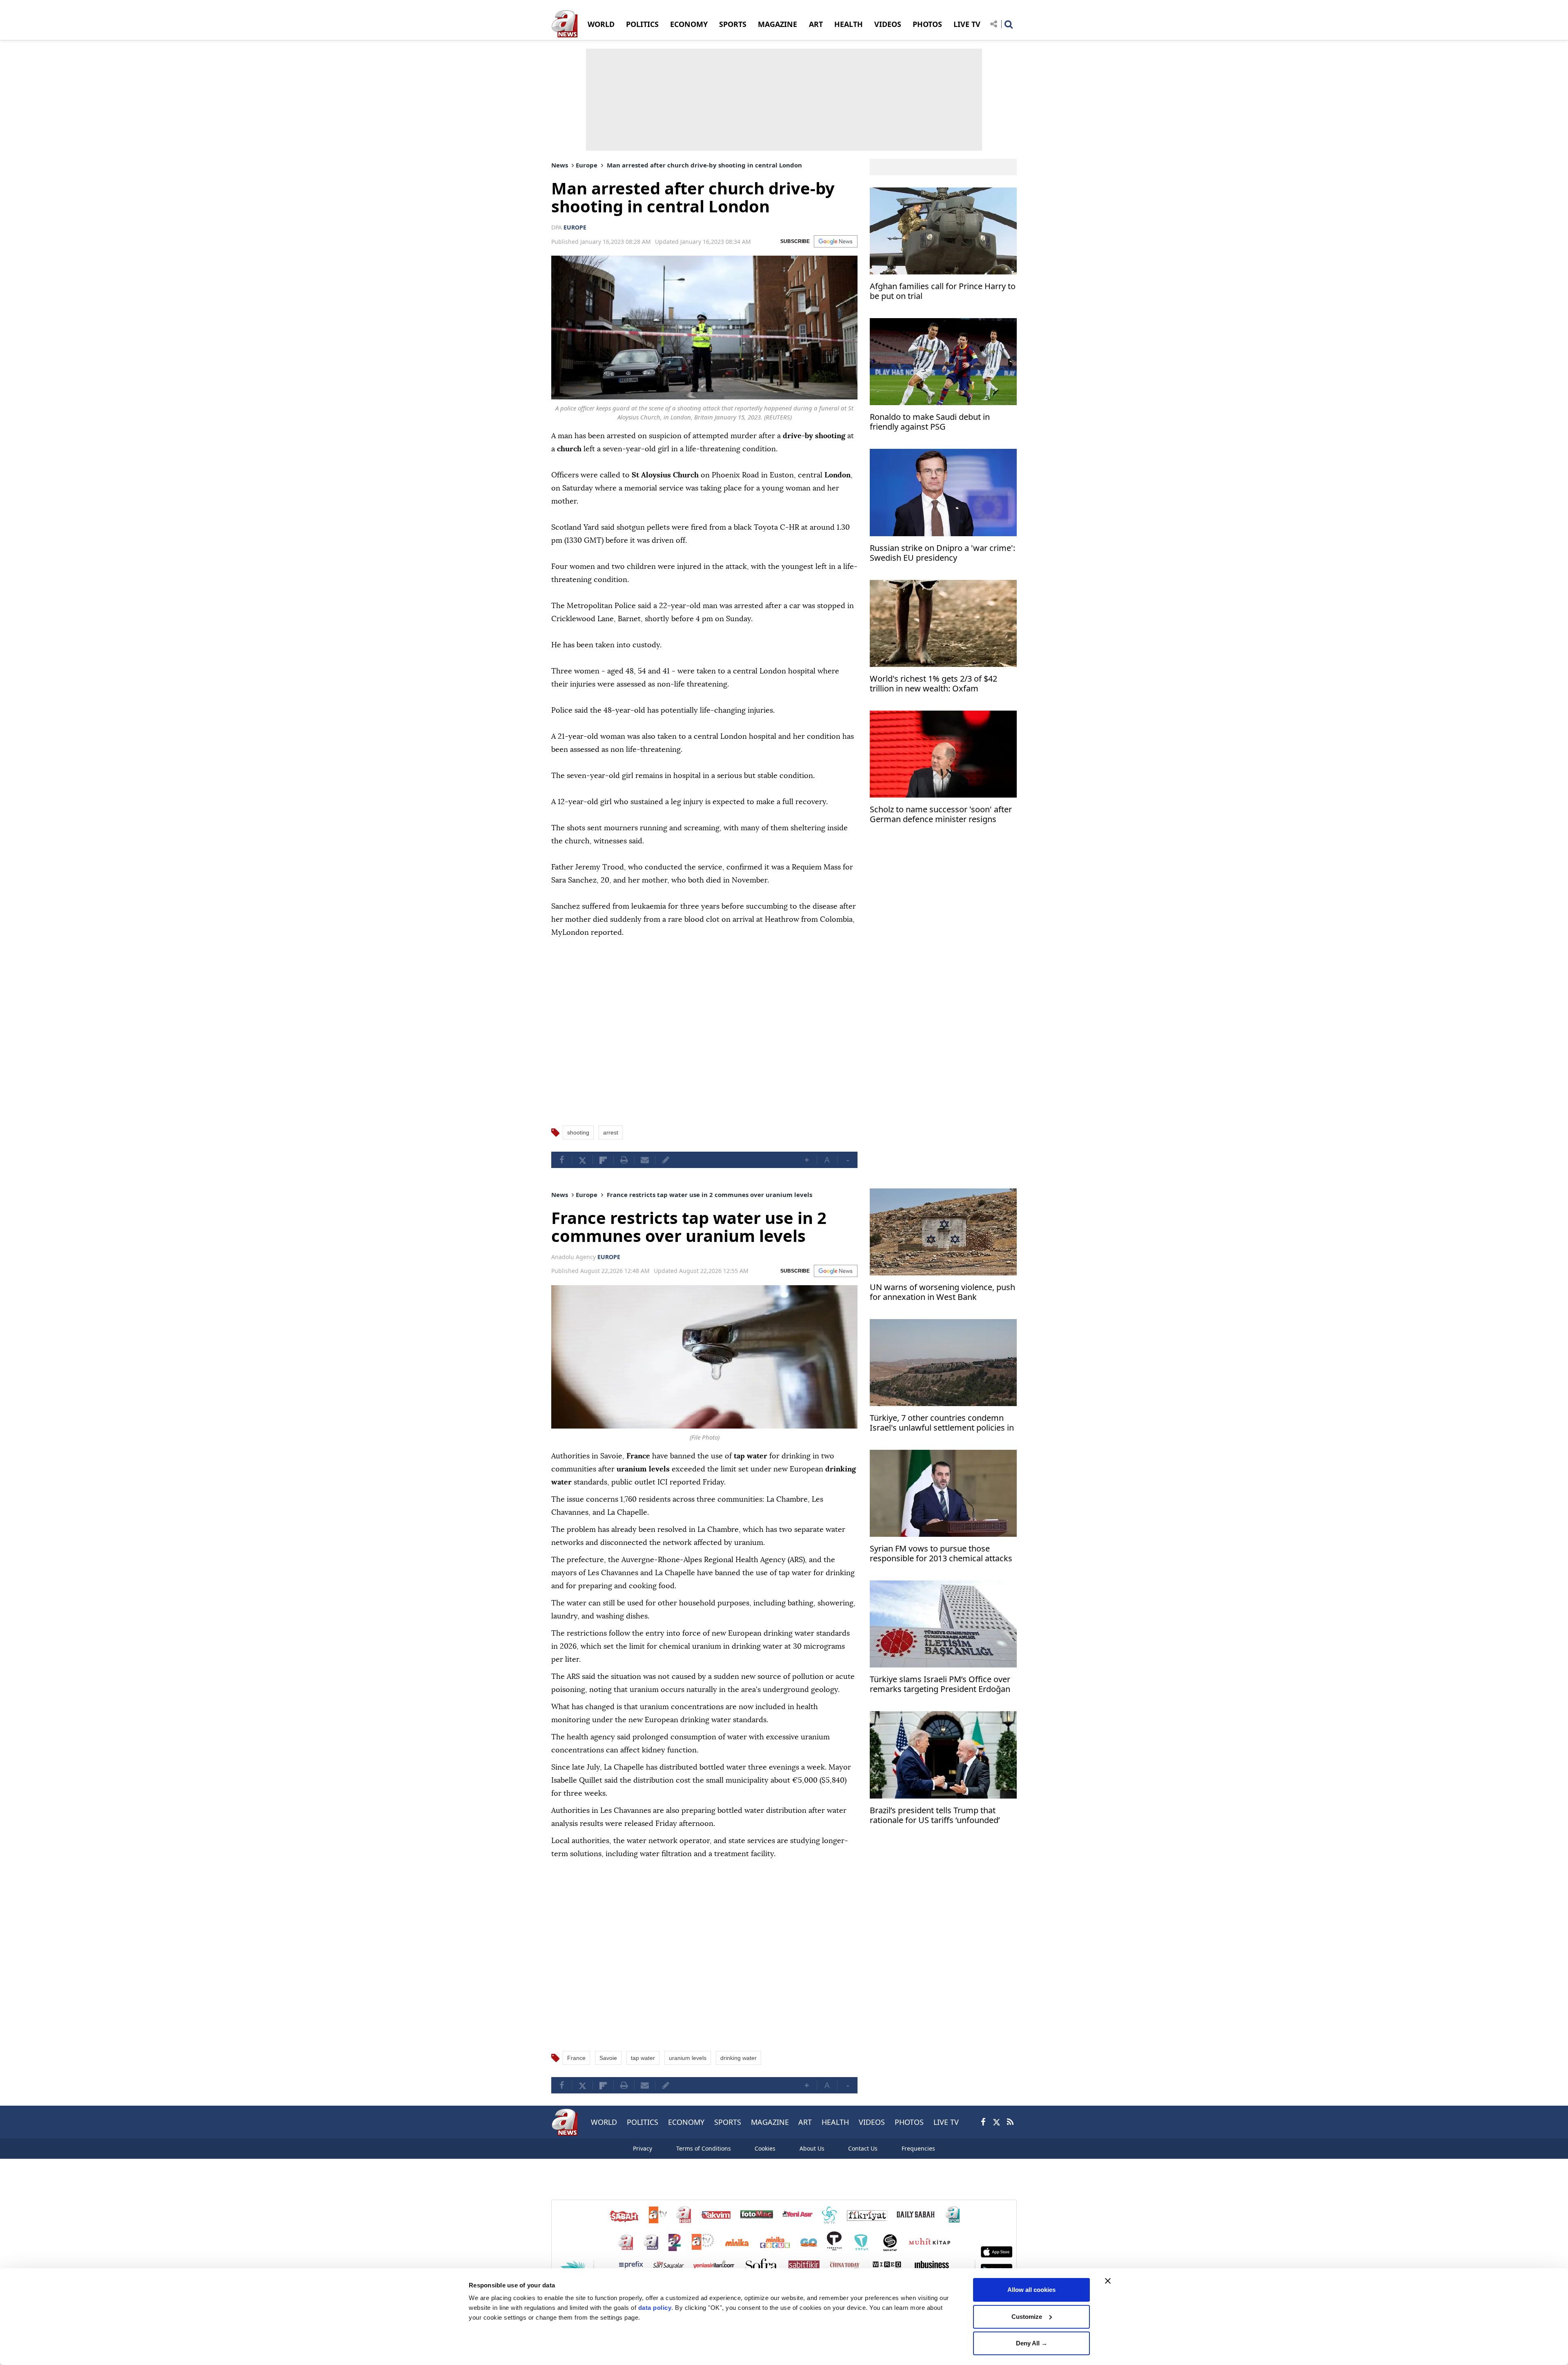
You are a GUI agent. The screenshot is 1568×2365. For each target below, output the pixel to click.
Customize (1027, 2317)
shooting (578, 1132)
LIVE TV (967, 24)
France (576, 2058)
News (560, 165)
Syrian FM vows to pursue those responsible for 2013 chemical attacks (941, 1554)
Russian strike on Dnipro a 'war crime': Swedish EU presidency (942, 553)
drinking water (738, 2058)
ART (816, 24)
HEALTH (849, 24)
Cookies (765, 2148)
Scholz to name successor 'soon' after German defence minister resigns (941, 815)
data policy (655, 2308)
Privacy (643, 2148)
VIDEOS (888, 24)
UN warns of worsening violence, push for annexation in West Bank (942, 1292)
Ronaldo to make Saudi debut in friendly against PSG (930, 422)
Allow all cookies (1031, 2290)
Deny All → (1032, 2343)
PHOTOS (927, 24)
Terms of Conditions (704, 2148)
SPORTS (733, 24)
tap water (643, 2058)
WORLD (601, 24)
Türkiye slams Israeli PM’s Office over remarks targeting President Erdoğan (940, 1684)
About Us (812, 2148)
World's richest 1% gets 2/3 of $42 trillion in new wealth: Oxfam (933, 684)
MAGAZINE (777, 24)
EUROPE (575, 227)
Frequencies (918, 2148)
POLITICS (642, 24)
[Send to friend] (645, 1160)
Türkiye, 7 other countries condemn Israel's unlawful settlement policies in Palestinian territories (942, 1424)
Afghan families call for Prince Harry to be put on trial (943, 291)
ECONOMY (689, 24)
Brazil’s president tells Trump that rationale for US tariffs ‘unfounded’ (935, 1816)
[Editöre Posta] (666, 1160)
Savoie (608, 2058)
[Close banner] (1108, 2281)
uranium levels (688, 2058)
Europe (587, 165)
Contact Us (863, 2148)
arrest (611, 1132)
